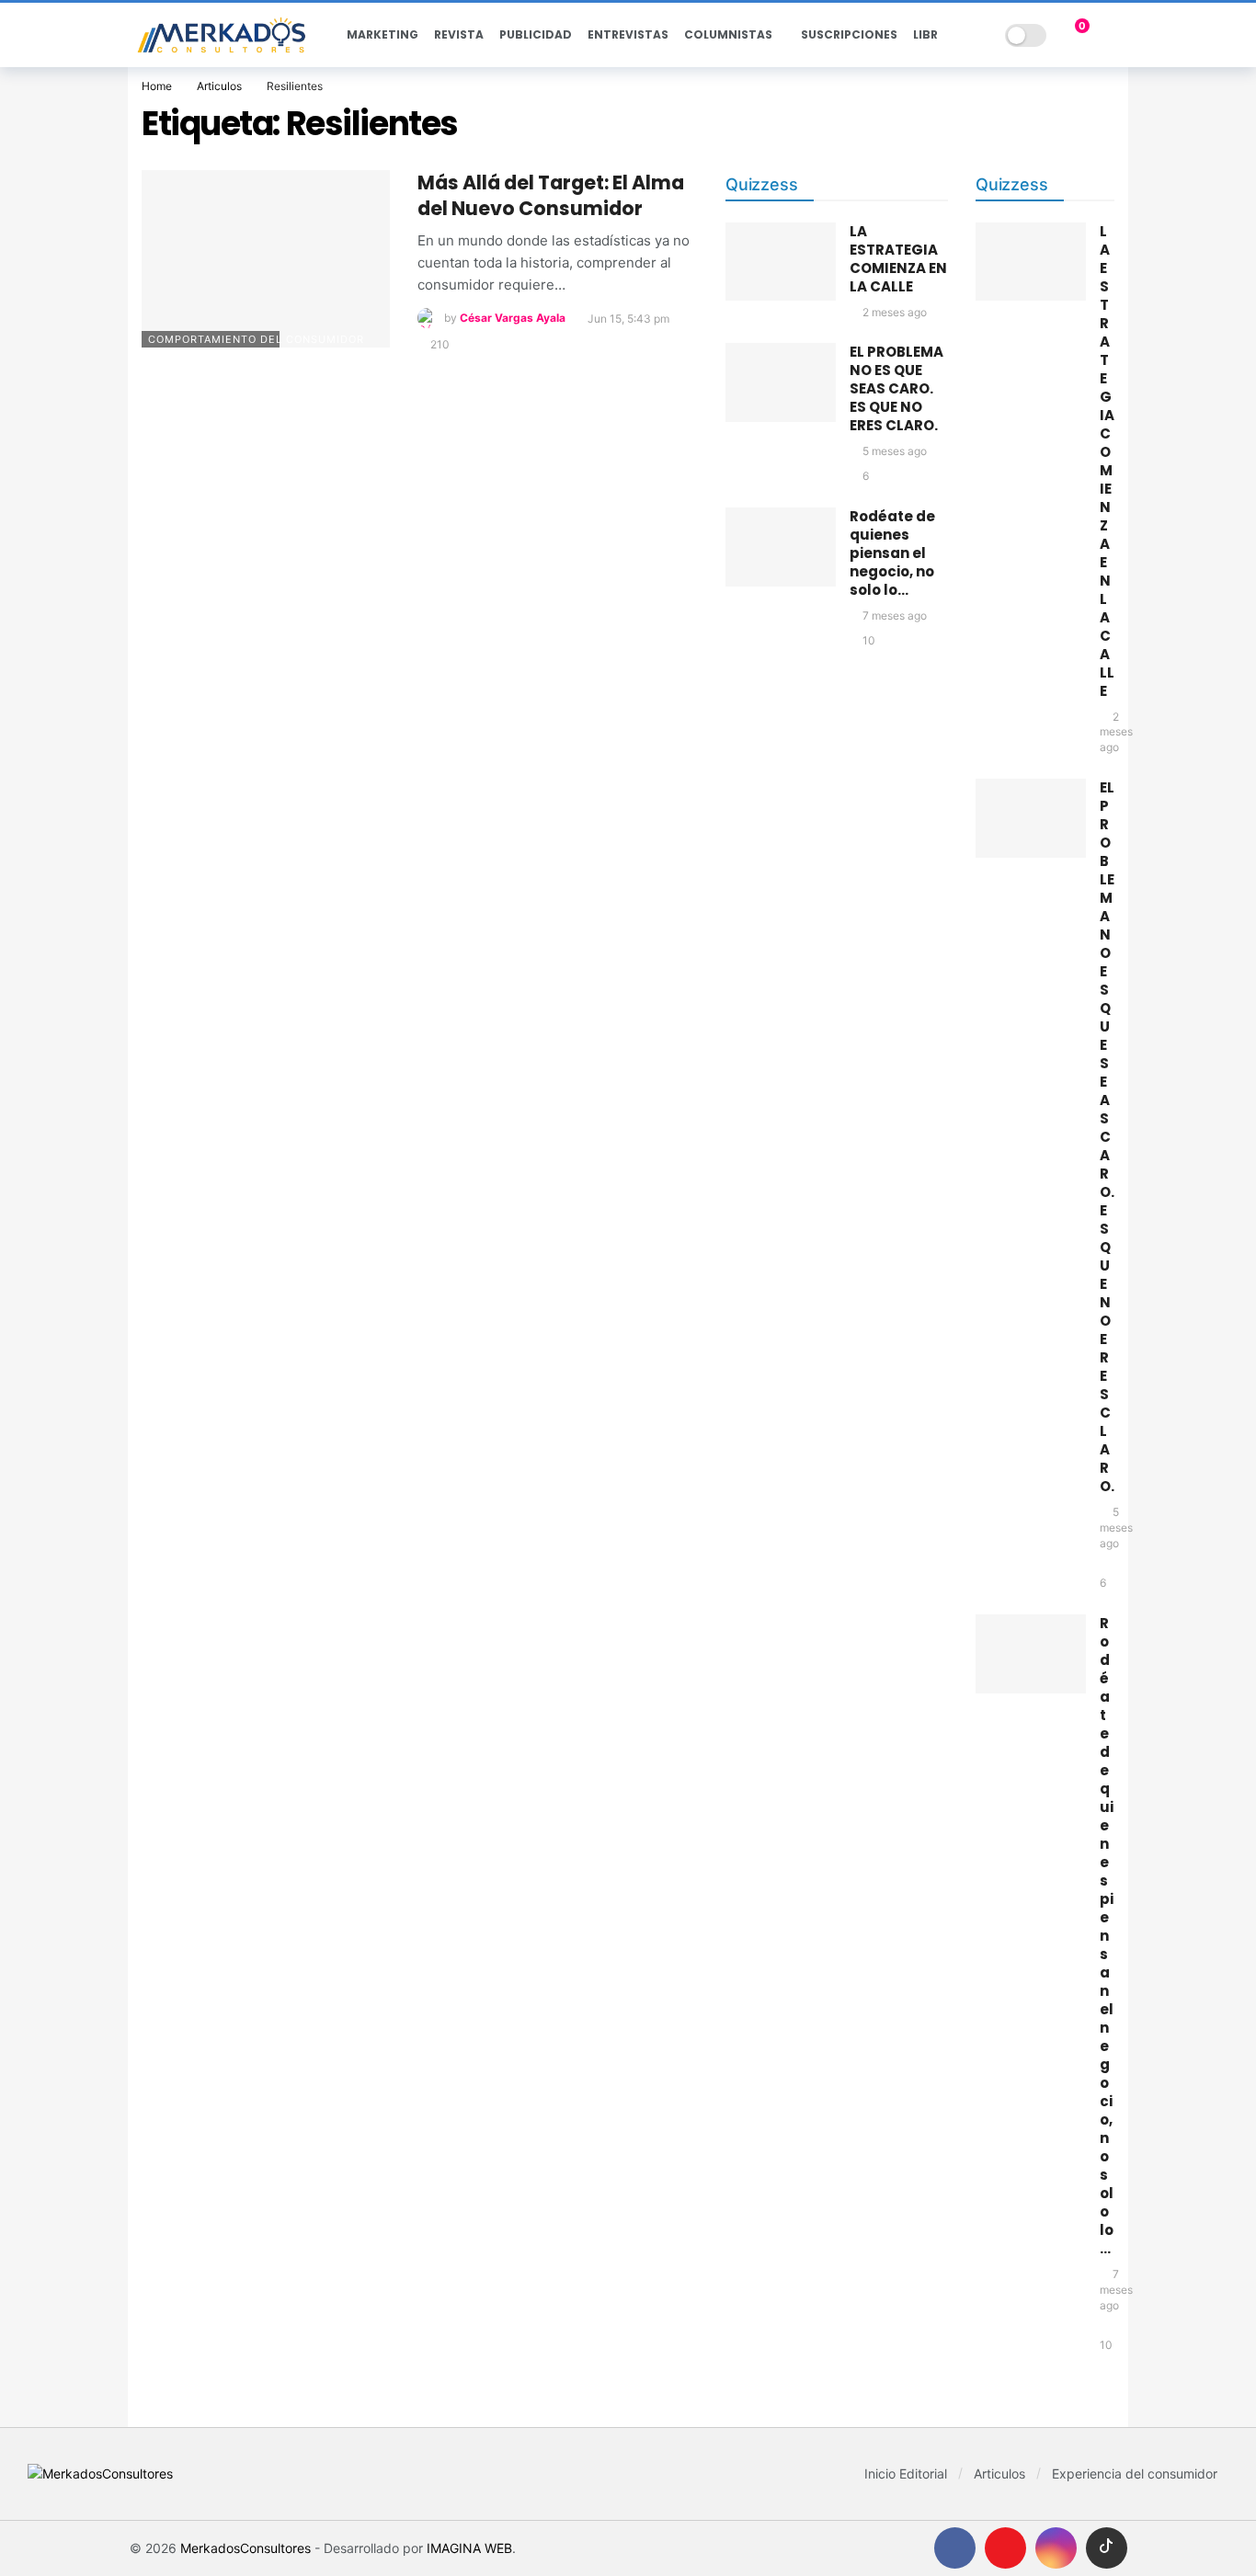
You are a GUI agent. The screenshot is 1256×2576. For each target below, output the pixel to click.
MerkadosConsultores (245, 2548)
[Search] (978, 35)
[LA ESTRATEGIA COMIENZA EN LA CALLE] (781, 262)
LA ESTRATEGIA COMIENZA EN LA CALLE (898, 259)
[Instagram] (1056, 2548)
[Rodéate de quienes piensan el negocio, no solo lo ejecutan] (781, 547)
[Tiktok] (1107, 2548)
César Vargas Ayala (513, 319)
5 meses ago (895, 451)
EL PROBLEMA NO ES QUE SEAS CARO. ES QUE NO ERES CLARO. (896, 388)
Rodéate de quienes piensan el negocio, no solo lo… (892, 553)
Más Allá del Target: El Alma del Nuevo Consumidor (551, 195)
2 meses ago (895, 312)
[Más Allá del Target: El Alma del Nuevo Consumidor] (266, 259)
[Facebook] (955, 2548)
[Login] (1113, 35)
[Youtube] (1005, 2548)
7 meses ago (895, 616)
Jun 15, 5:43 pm (628, 319)
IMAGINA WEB (469, 2548)
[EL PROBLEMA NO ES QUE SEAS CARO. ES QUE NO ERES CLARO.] (781, 382)
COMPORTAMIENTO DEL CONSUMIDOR (214, 339)
